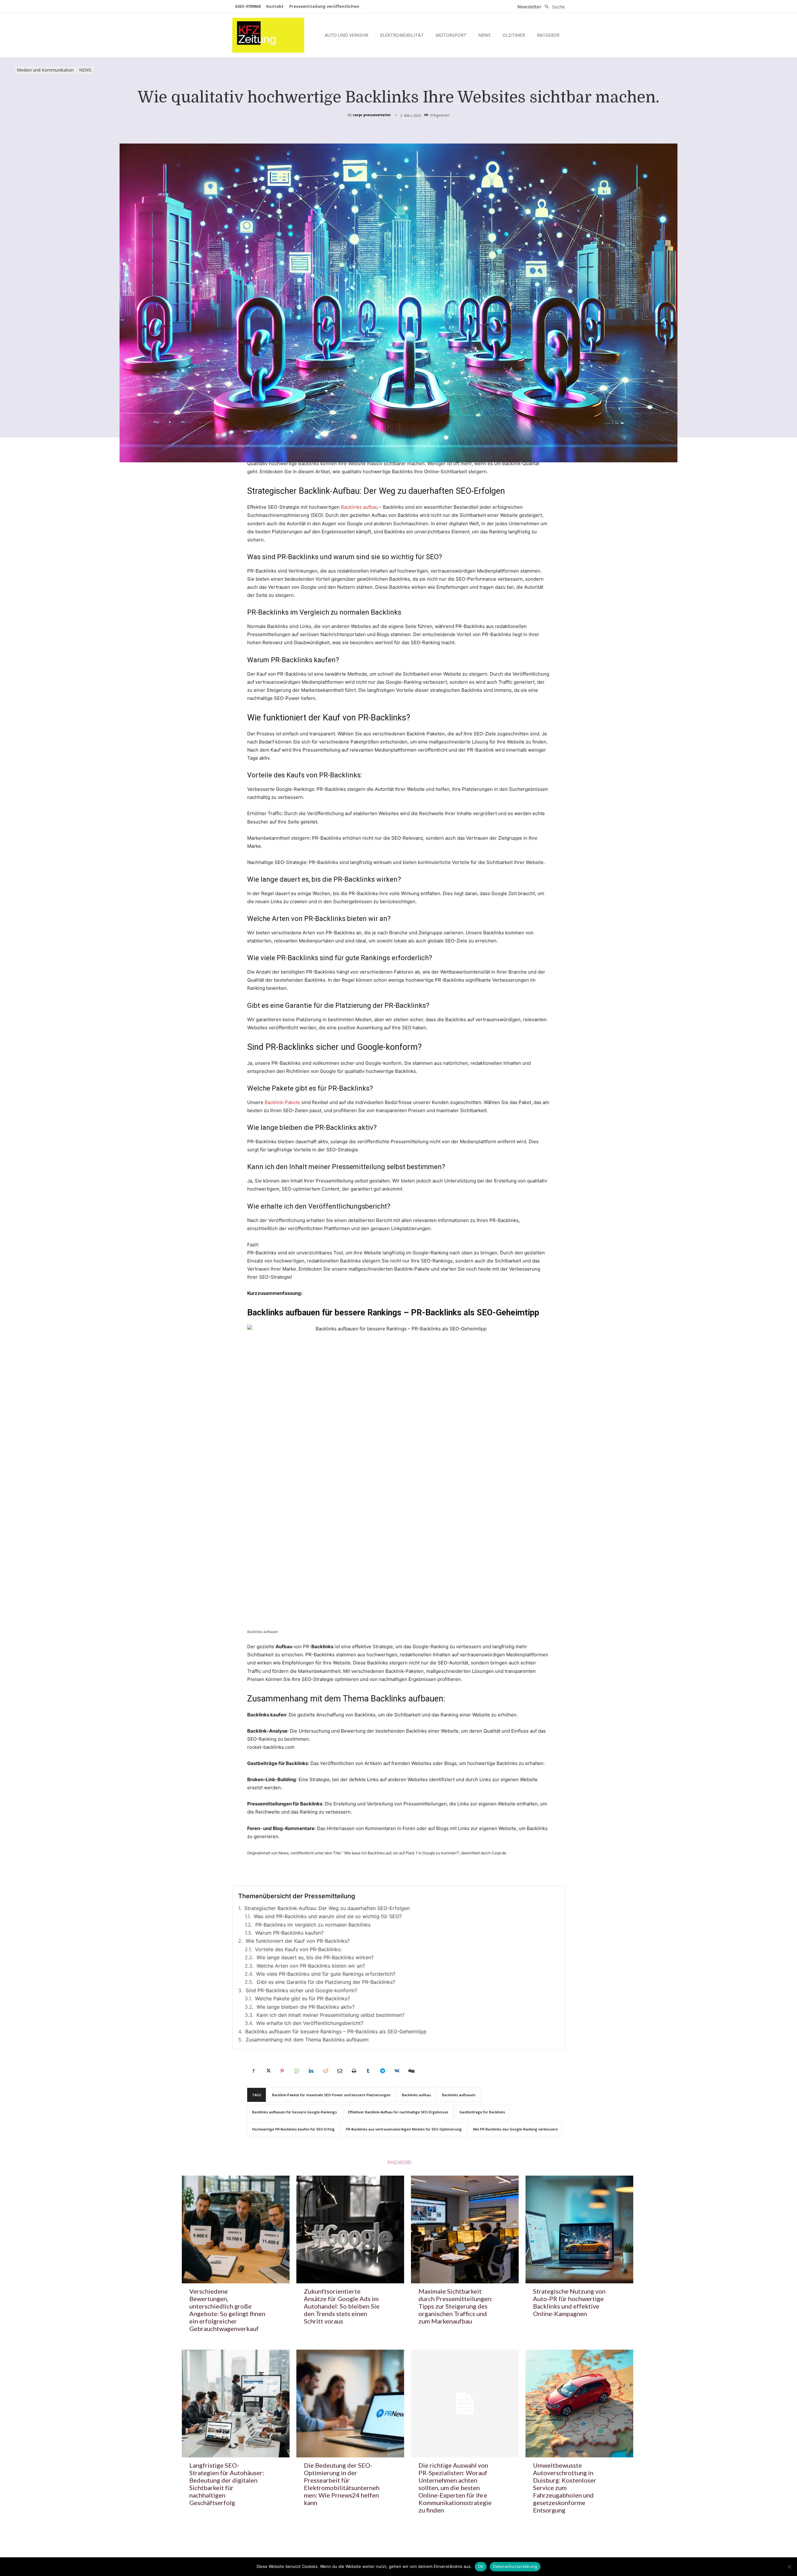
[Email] (339, 2071)
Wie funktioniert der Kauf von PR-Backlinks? (298, 1941)
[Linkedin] (311, 2071)
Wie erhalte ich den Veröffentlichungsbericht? (310, 2023)
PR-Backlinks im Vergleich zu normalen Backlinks (313, 1925)
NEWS (85, 70)
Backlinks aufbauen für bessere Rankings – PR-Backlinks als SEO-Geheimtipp (336, 2031)
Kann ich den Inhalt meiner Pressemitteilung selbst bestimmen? (330, 2015)
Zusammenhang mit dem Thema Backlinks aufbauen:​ (307, 2040)
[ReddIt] (325, 2071)
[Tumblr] (368, 2071)
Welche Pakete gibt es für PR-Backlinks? (302, 1998)
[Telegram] (382, 2071)
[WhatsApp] (296, 2071)
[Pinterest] (282, 2071)
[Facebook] (253, 2071)
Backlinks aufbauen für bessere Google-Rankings (295, 2112)
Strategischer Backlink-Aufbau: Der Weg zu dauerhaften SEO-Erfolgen (327, 1908)
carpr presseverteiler (372, 115)
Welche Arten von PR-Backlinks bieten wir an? (311, 1966)
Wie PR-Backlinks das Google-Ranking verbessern (515, 2129)
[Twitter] (268, 2071)
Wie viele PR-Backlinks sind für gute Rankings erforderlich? (326, 1974)
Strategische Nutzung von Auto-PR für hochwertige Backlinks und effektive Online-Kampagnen (569, 2302)
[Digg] (411, 2071)
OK (481, 2566)
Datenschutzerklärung (515, 2566)
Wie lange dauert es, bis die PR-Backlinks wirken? (315, 1957)
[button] (553, 7)
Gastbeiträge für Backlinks (482, 2112)
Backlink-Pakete (282, 1102)
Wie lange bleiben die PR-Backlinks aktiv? (306, 2007)
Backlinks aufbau (359, 507)
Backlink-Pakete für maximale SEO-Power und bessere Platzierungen (331, 2095)
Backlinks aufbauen (459, 2095)
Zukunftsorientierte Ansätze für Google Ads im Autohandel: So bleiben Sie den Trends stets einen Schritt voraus (342, 2306)
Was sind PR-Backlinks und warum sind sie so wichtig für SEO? (328, 1916)
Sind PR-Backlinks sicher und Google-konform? (301, 1990)
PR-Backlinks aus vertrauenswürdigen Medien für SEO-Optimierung (404, 2129)
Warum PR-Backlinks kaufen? (289, 1933)
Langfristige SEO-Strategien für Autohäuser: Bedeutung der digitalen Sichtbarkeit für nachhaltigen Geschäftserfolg (227, 2484)
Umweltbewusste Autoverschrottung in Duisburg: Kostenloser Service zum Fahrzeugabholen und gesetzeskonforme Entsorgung (565, 2488)
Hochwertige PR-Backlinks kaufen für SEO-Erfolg (293, 2129)
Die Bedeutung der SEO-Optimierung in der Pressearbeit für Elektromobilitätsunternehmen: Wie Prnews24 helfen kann (342, 2484)
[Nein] (789, 2567)
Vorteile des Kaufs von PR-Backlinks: (298, 1949)
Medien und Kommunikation (45, 70)
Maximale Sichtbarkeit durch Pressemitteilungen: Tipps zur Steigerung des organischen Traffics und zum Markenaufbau (455, 2306)
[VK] (397, 2071)
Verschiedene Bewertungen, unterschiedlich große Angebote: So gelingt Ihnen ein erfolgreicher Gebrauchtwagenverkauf (227, 2310)
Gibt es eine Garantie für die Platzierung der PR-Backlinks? (326, 1982)
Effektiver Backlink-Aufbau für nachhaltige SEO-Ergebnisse (398, 2112)
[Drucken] (354, 2071)
